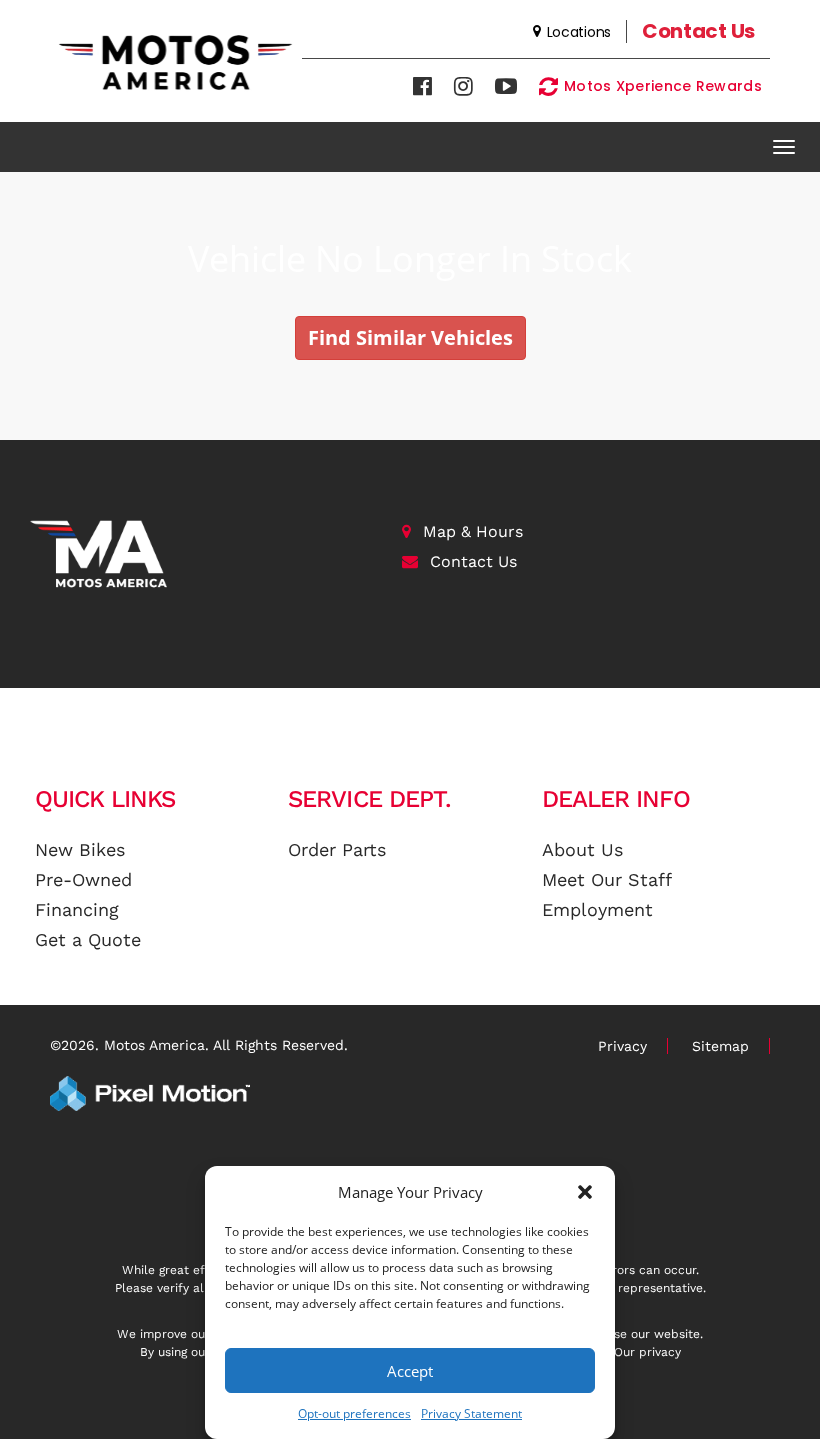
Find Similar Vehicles (410, 337)
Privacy (622, 1046)
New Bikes (80, 849)
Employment (597, 909)
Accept (410, 1371)
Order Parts (337, 849)
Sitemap (720, 1046)
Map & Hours (473, 531)
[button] (585, 1192)
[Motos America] (201, 554)
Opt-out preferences (354, 1413)
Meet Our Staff (607, 879)
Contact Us (473, 561)
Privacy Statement (471, 1413)
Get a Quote (88, 939)
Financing (77, 909)
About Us (582, 849)
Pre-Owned (83, 879)
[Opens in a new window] (422, 86)
